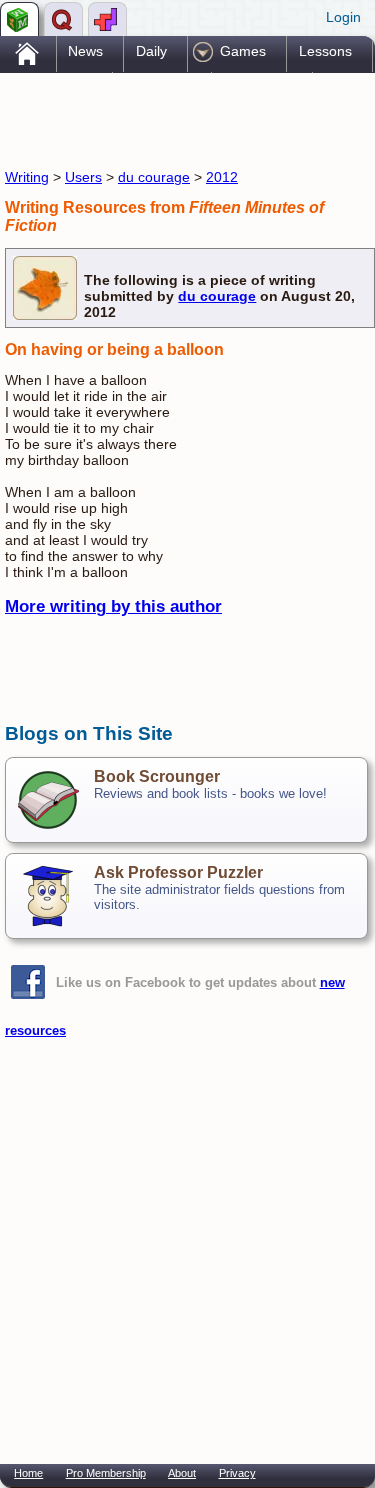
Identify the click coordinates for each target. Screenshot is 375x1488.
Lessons (325, 51)
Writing (27, 177)
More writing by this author (113, 606)
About (182, 1473)
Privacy (237, 1473)
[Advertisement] (165, 118)
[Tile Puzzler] (107, 19)
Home (28, 1473)
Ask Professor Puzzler (178, 872)
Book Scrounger (157, 776)
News (85, 51)
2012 (222, 177)
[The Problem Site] (19, 19)
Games (243, 51)
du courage (154, 177)
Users (83, 177)
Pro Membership (106, 1473)
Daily (151, 51)
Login (343, 17)
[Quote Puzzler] (63, 19)
